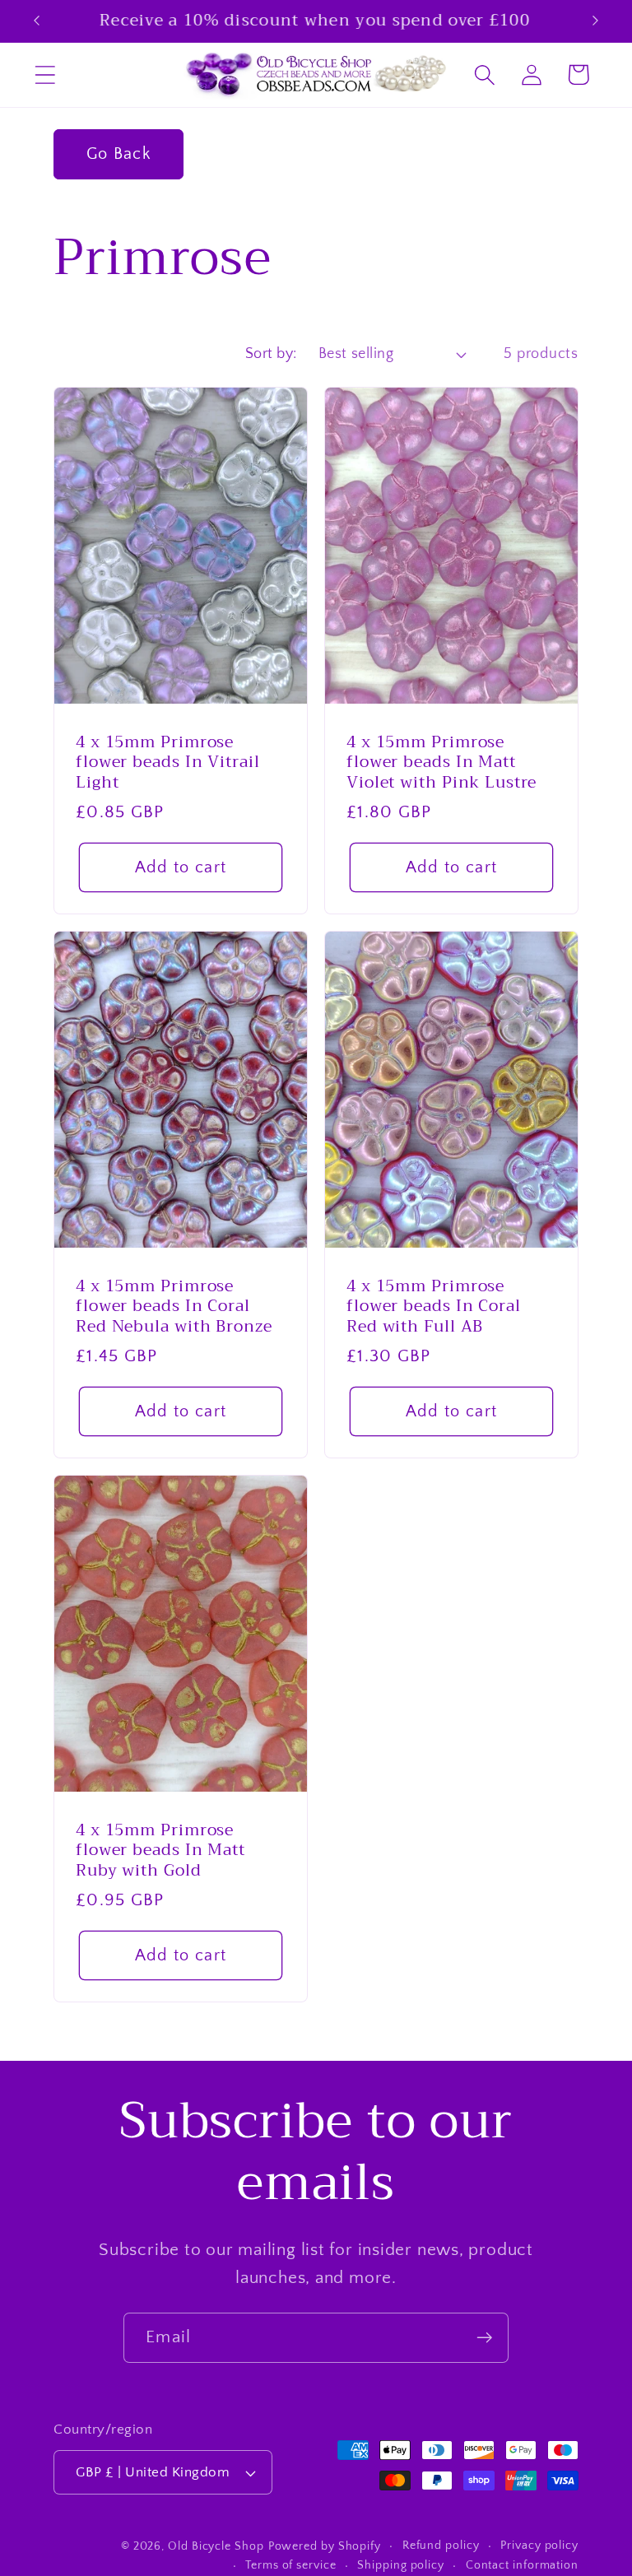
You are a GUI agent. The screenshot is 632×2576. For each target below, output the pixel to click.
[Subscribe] (484, 2338)
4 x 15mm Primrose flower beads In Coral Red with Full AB (434, 1307)
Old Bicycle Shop (216, 2546)
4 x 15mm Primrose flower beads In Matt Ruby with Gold (160, 1851)
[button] (45, 74)
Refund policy (441, 2546)
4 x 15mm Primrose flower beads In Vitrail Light (168, 763)
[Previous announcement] (36, 21)
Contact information (522, 2565)
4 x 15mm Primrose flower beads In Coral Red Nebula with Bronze (174, 1307)
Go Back (118, 154)
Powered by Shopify (325, 2546)
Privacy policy (539, 2546)
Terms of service (291, 2565)
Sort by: (271, 354)
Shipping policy (401, 2565)
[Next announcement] (596, 21)
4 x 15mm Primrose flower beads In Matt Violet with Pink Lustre (441, 763)
